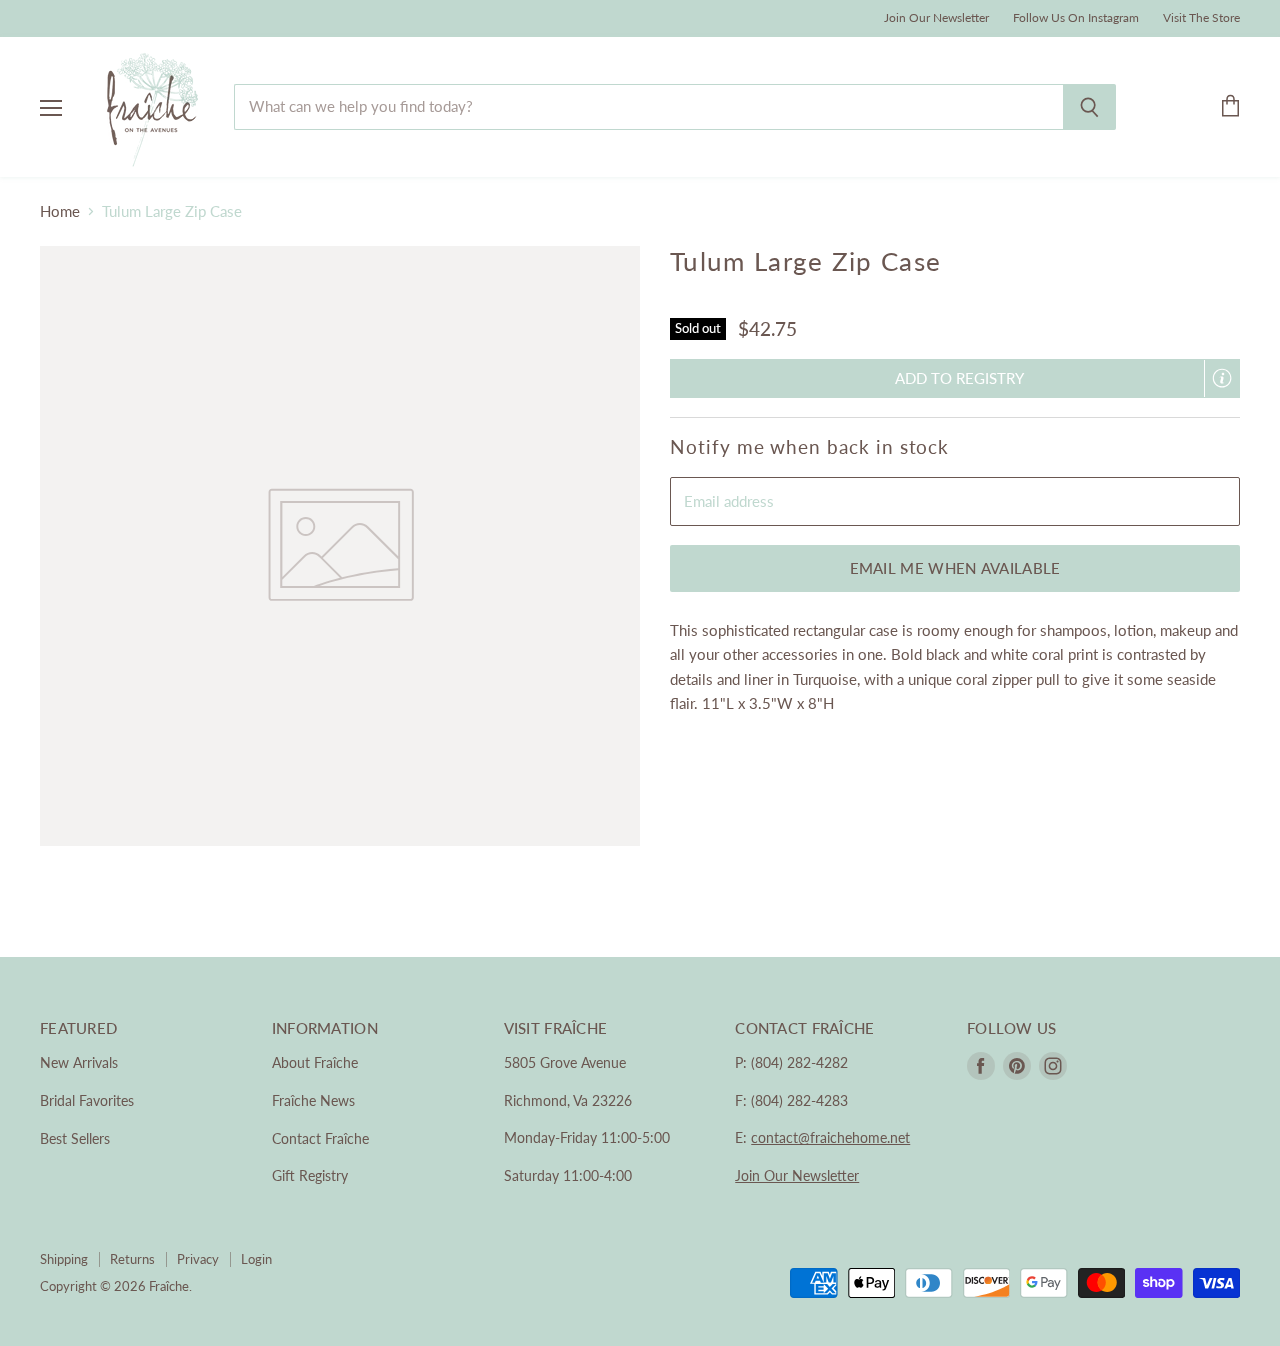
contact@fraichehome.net (830, 1137)
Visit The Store (1201, 18)
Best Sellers (75, 1138)
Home (60, 211)
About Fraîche (315, 1062)
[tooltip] (1222, 378)
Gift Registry (310, 1175)
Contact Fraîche (320, 1138)
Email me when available (955, 568)
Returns (132, 1259)
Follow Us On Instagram (1076, 18)
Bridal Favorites (87, 1100)
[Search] (1089, 107)
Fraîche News (313, 1100)
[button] (955, 378)
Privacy (198, 1259)
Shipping (64, 1259)
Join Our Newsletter (936, 18)
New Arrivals (79, 1062)
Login (256, 1259)
